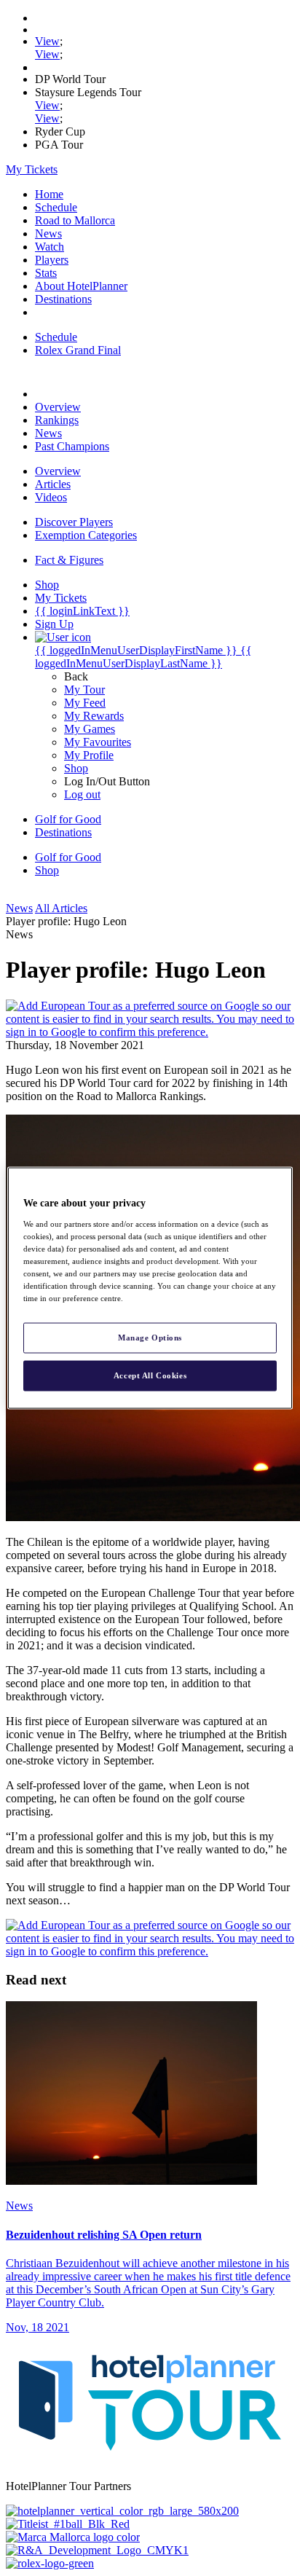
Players (52, 260)
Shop (76, 768)
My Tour (84, 690)
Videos (51, 497)
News (48, 233)
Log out (82, 794)
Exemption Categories (86, 535)
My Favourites (98, 742)
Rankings (57, 420)
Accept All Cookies (150, 1375)
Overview (58, 407)
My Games (90, 729)
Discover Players (74, 522)
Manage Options (150, 1338)
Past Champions (72, 446)
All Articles (61, 908)
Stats (46, 273)
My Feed (85, 703)
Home (49, 194)
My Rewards (94, 716)
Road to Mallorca (75, 220)
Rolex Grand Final (78, 350)
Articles (53, 484)
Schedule (56, 207)
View (47, 41)
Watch (50, 247)
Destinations (63, 299)
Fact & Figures (69, 560)
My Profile (89, 755)
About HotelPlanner (81, 286)
